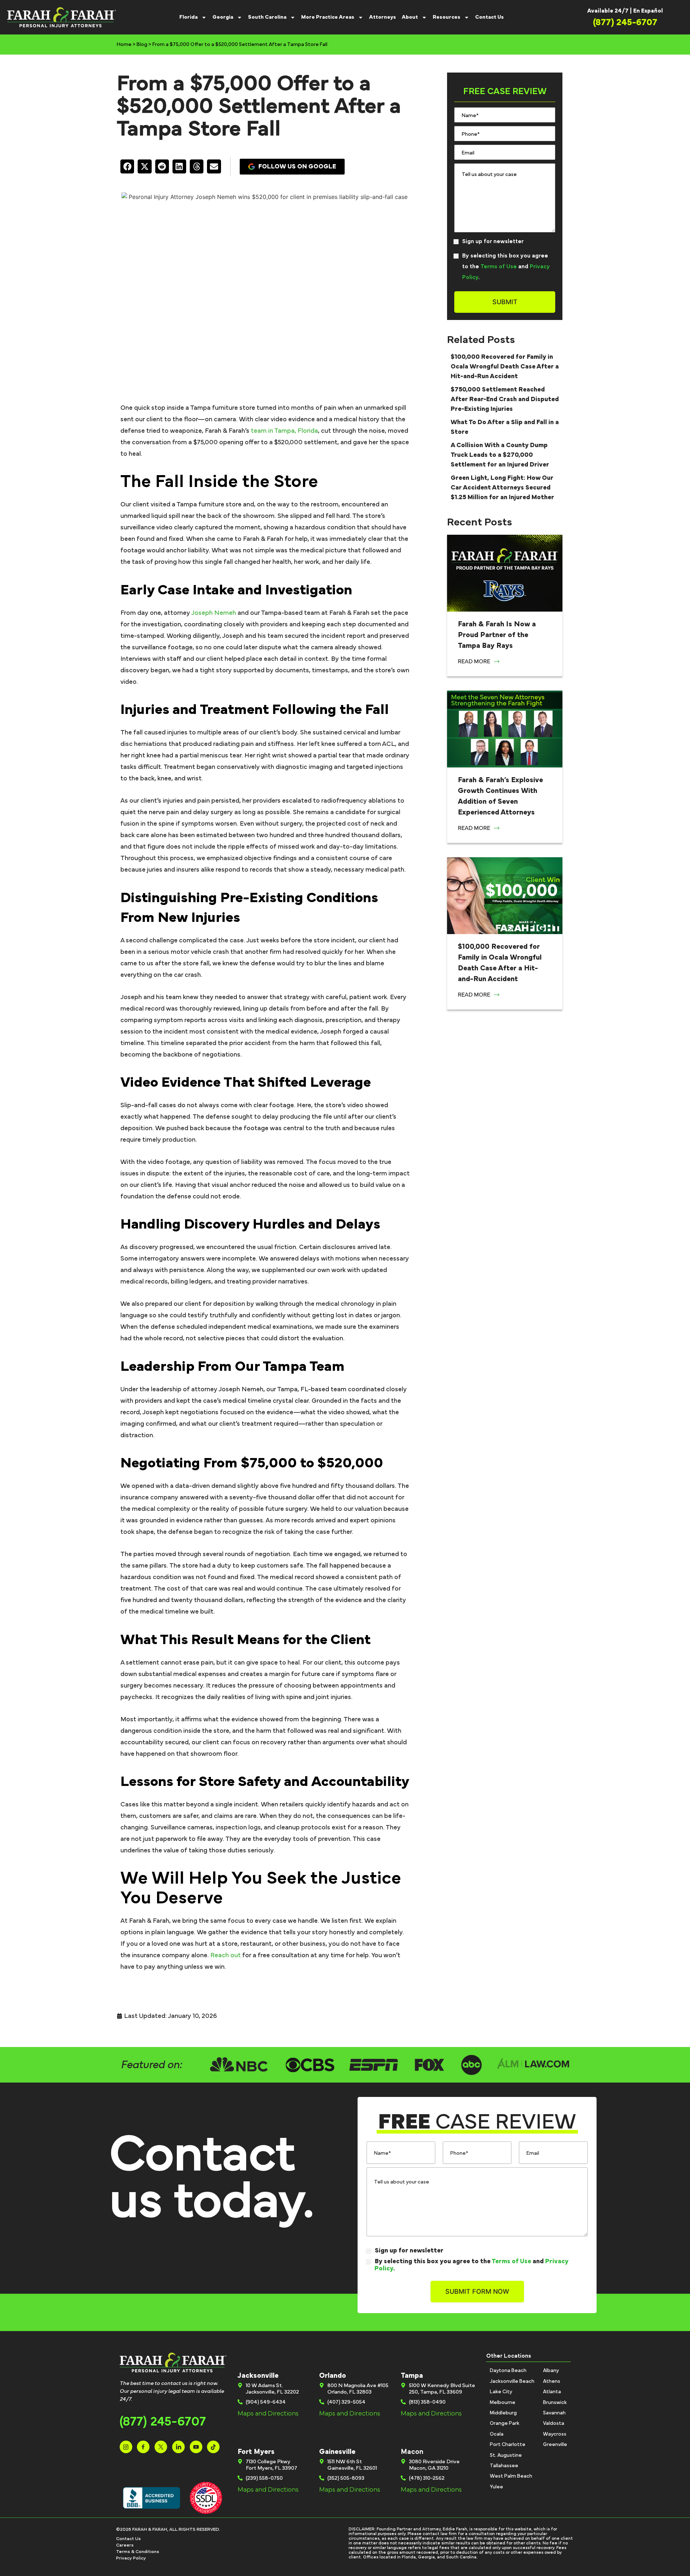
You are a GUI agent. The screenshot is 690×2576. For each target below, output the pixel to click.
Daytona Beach (508, 2371)
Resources (447, 17)
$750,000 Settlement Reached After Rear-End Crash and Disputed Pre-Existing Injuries (505, 399)
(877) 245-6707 (163, 2422)
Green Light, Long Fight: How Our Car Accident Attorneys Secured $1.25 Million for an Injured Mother (502, 488)
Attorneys (383, 17)
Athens (552, 2381)
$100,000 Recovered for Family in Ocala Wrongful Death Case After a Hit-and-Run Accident (505, 367)
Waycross (555, 2434)
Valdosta (554, 2423)
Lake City (501, 2392)
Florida (188, 17)
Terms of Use (499, 266)
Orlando (333, 2376)
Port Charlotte (508, 2445)
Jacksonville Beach (512, 2381)
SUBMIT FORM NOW (477, 2291)
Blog (142, 45)
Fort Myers (256, 2452)
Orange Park (505, 2423)
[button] (127, 166)
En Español (648, 11)
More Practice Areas (328, 17)
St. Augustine (506, 2455)
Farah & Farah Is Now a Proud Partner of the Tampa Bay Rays (497, 635)
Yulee (496, 2487)
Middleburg (503, 2413)
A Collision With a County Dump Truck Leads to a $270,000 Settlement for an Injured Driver (500, 455)
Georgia (223, 17)
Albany (551, 2371)
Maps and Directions (268, 2414)
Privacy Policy (131, 2558)
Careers (125, 2545)
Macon (412, 2452)
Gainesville (337, 2452)
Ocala (497, 2434)
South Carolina (267, 17)
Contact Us (489, 17)
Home (124, 45)
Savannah (554, 2413)
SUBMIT (505, 302)
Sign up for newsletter (493, 241)
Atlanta (552, 2392)
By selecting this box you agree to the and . (506, 266)
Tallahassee (504, 2466)
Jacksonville (258, 2376)
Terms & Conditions (138, 2552)
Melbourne (503, 2403)
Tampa (412, 2376)
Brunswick (555, 2403)
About (410, 17)
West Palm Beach (511, 2476)
